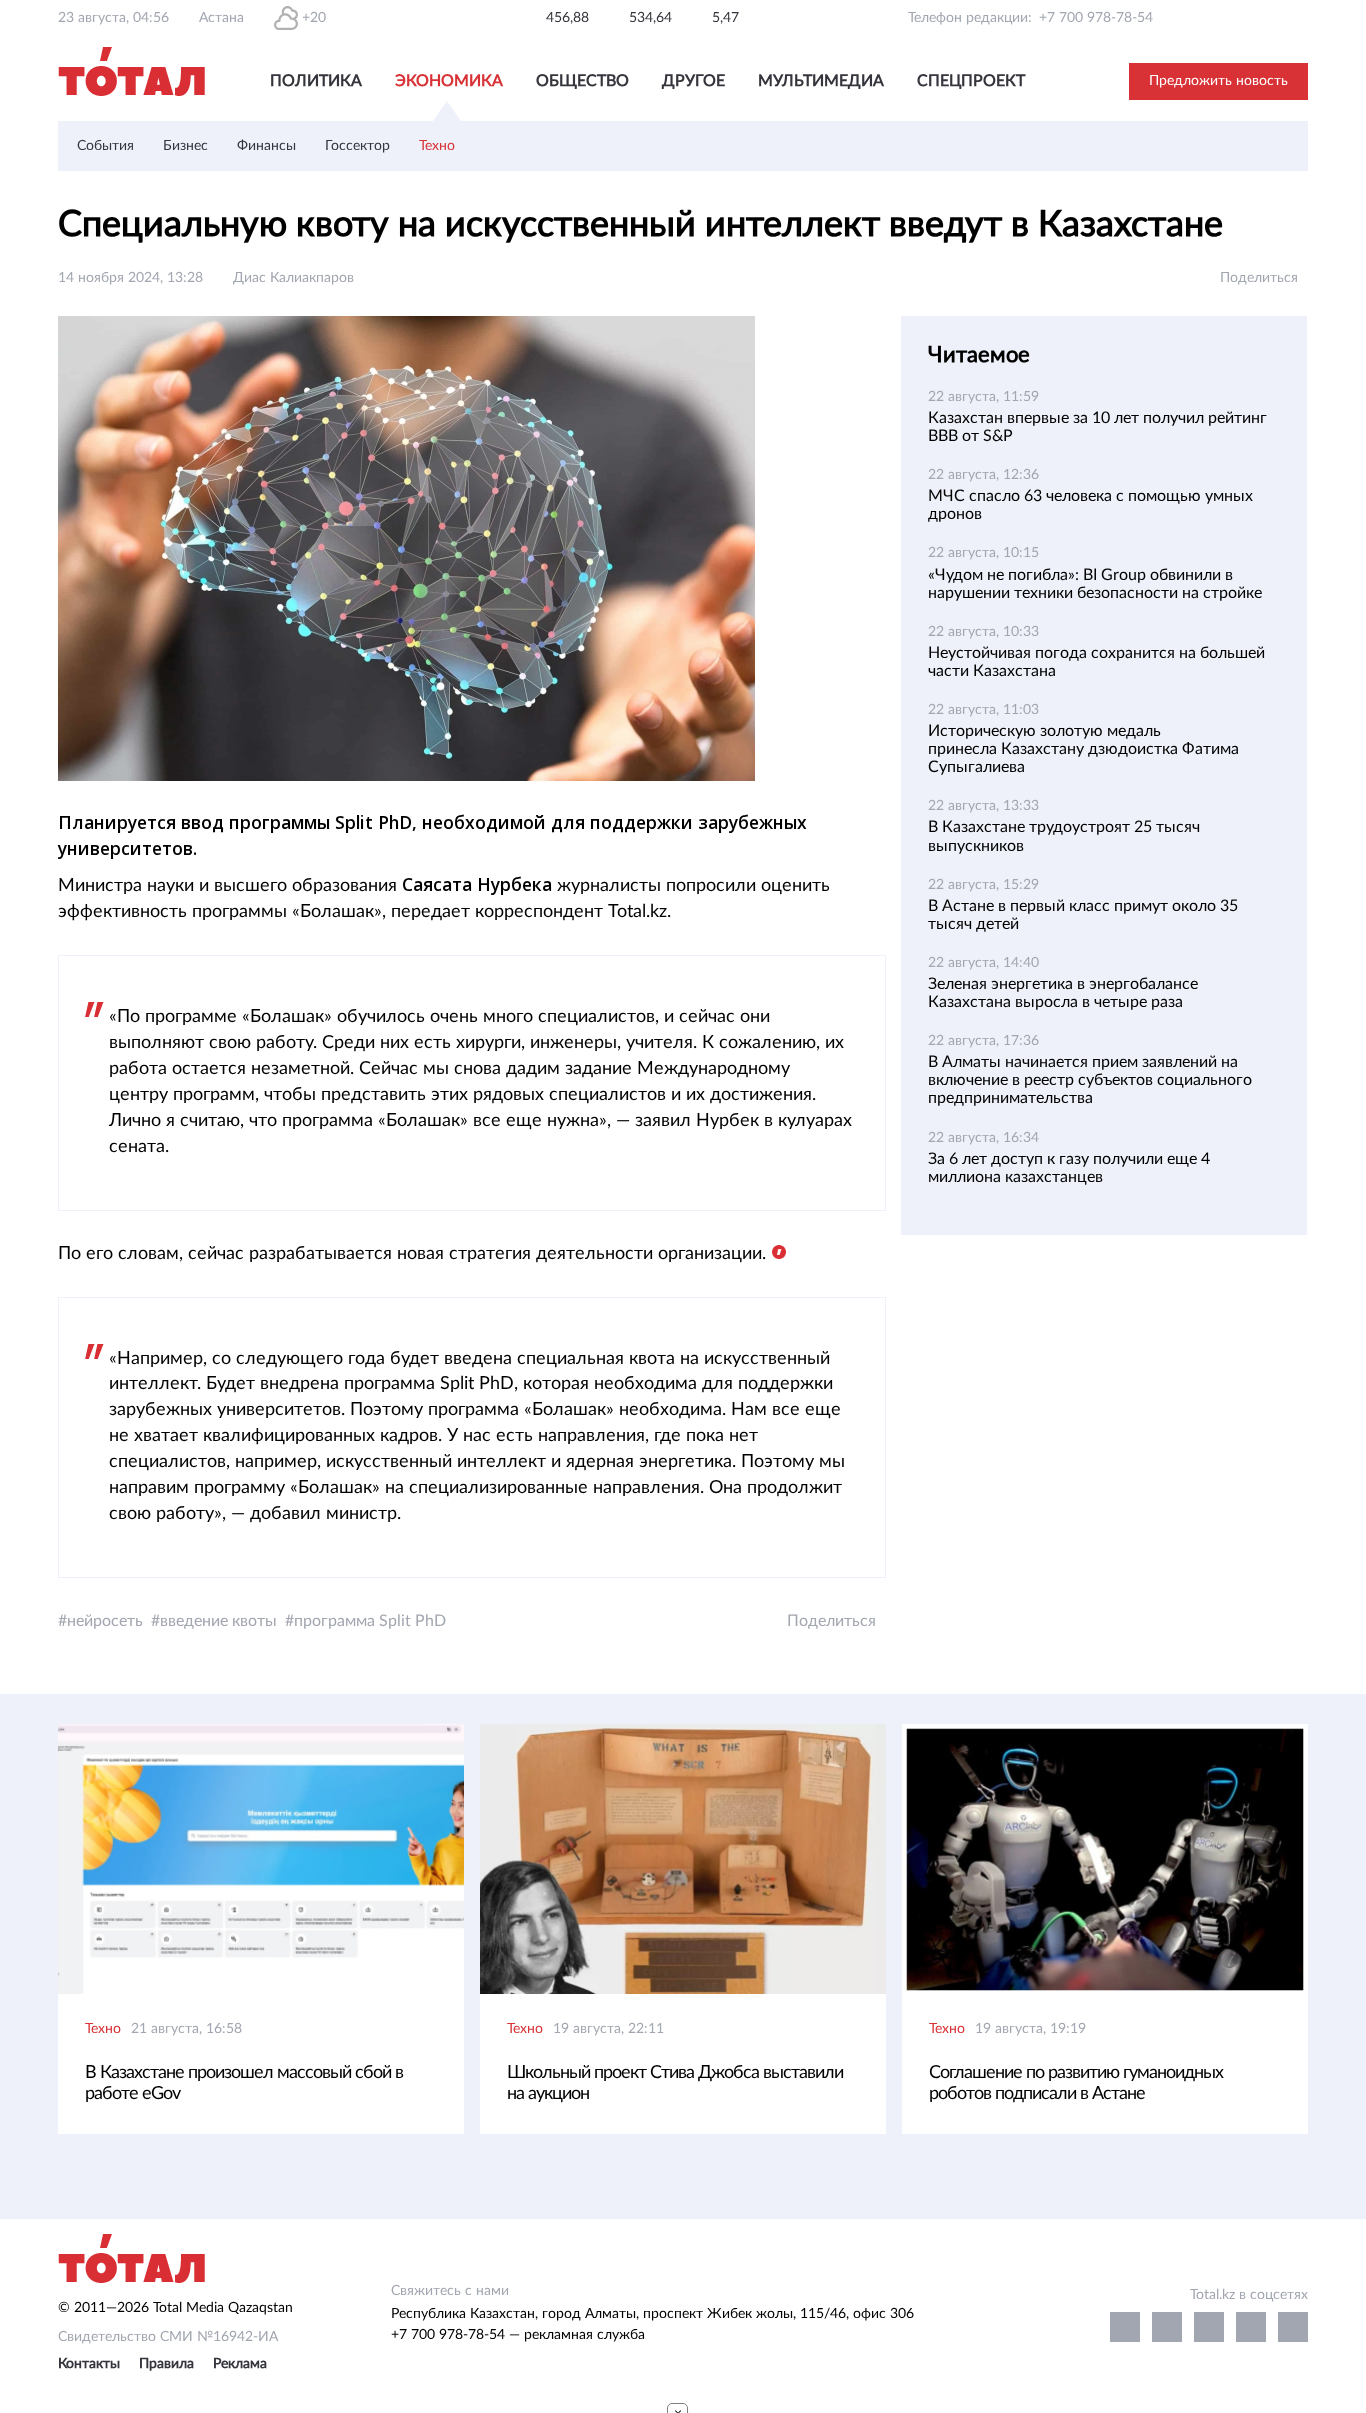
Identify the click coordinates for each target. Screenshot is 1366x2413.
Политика (316, 81)
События (105, 146)
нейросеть (105, 1621)
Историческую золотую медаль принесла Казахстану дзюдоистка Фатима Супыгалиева (1083, 749)
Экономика (449, 81)
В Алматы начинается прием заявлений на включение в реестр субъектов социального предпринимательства (1090, 1080)
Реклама (240, 2364)
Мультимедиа (821, 81)
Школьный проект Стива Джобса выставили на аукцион (675, 2083)
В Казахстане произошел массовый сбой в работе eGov (244, 2083)
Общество (582, 81)
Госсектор (357, 146)
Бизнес (185, 146)
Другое (693, 81)
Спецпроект (971, 81)
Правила (166, 2364)
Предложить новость (1218, 81)
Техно (437, 146)
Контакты (89, 2364)
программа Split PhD (370, 1621)
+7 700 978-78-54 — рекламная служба (518, 2335)
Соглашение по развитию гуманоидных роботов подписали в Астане (1076, 2083)
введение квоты (218, 1621)
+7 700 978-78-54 (1096, 18)
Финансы (266, 146)
